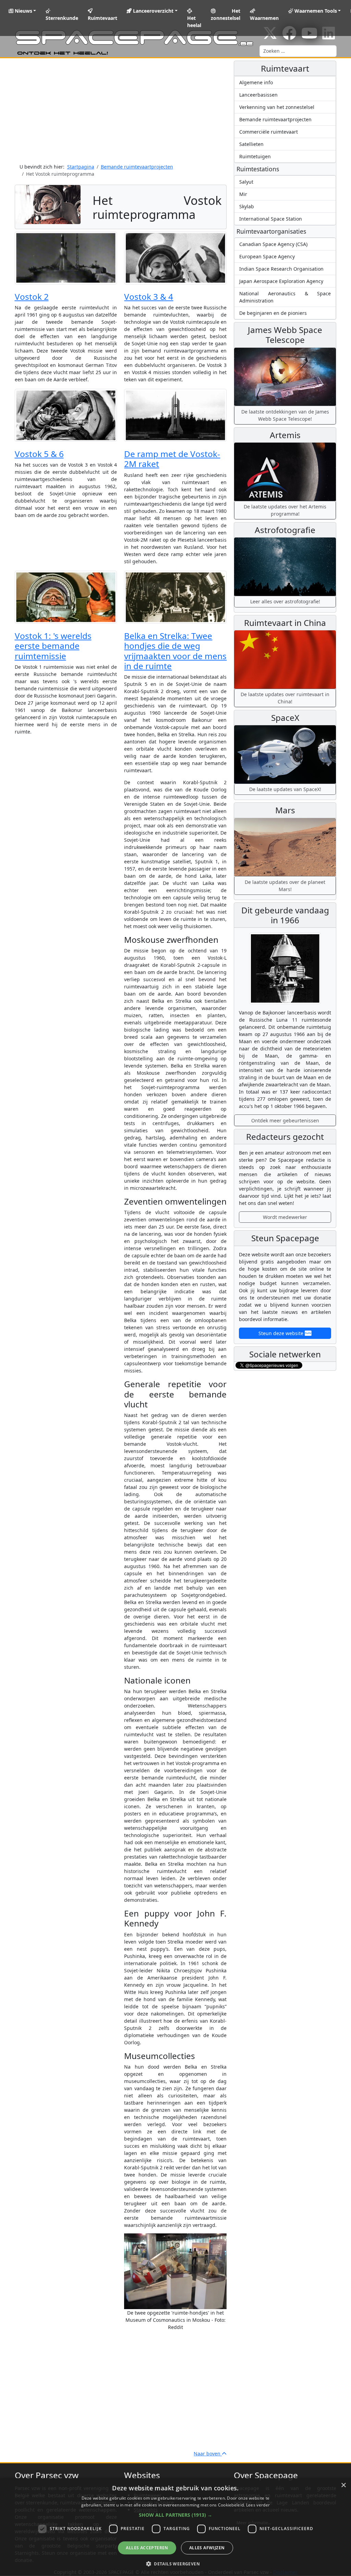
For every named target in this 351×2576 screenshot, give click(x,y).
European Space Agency (267, 256)
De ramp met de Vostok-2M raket (172, 459)
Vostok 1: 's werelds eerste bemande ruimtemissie (53, 646)
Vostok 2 (32, 297)
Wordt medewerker (285, 1217)
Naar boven (208, 2454)
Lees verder (258, 2505)
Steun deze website (282, 1333)
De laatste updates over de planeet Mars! (285, 886)
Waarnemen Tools (315, 11)
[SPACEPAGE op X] (270, 36)
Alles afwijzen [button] (207, 2548)
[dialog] (175, 2527)
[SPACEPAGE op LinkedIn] (329, 36)
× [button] (343, 2485)
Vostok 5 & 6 (39, 454)
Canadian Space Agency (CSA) (273, 244)
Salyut (246, 182)
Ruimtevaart (102, 18)
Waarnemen (264, 18)
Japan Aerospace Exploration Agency (281, 281)
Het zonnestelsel (226, 14)
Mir (243, 194)
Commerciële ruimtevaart (269, 132)
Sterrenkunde (62, 18)
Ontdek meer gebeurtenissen (285, 1120)
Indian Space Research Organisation (281, 269)
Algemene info (256, 82)
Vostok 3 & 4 (149, 297)
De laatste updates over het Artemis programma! (285, 510)
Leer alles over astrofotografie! (285, 601)
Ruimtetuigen (255, 156)
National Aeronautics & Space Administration (285, 297)
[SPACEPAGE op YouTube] (309, 36)
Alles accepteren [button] (147, 2548)
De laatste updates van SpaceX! (285, 789)
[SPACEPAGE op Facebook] (289, 36)
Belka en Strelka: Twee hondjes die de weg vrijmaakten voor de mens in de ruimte (175, 651)
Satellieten (251, 144)
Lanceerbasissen (258, 95)
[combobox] (298, 51)
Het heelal (194, 22)
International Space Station (271, 219)
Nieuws (23, 11)
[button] (175, 2515)
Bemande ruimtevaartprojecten (275, 119)
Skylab (247, 206)
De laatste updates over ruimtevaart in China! (285, 698)
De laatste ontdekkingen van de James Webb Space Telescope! (285, 415)
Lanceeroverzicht (153, 11)
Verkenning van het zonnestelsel (277, 107)
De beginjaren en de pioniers (273, 313)
